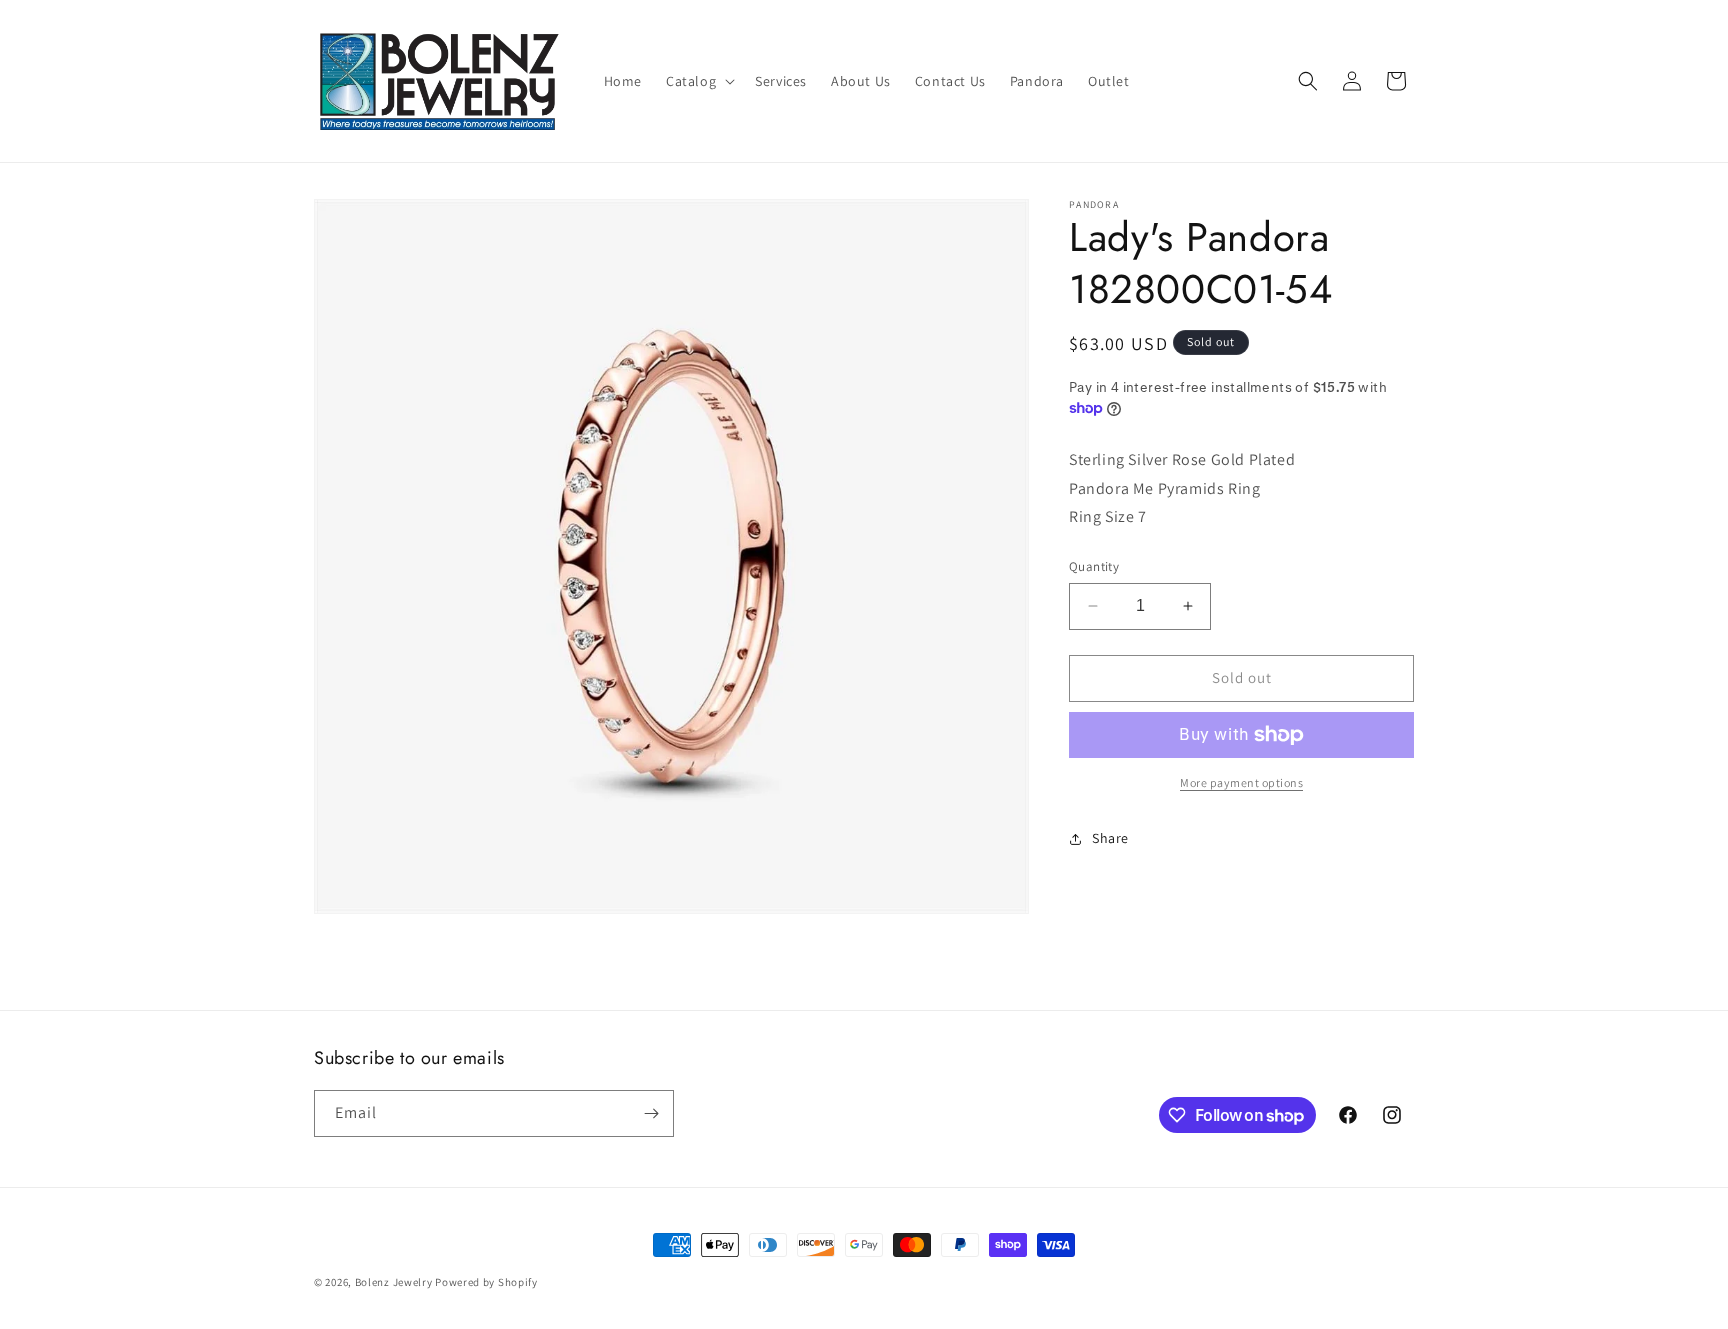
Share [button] (1110, 838)
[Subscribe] (651, 1113)
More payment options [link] (1241, 782)
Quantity (1094, 566)
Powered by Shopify (486, 1282)
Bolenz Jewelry (394, 1282)
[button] (698, 81)
